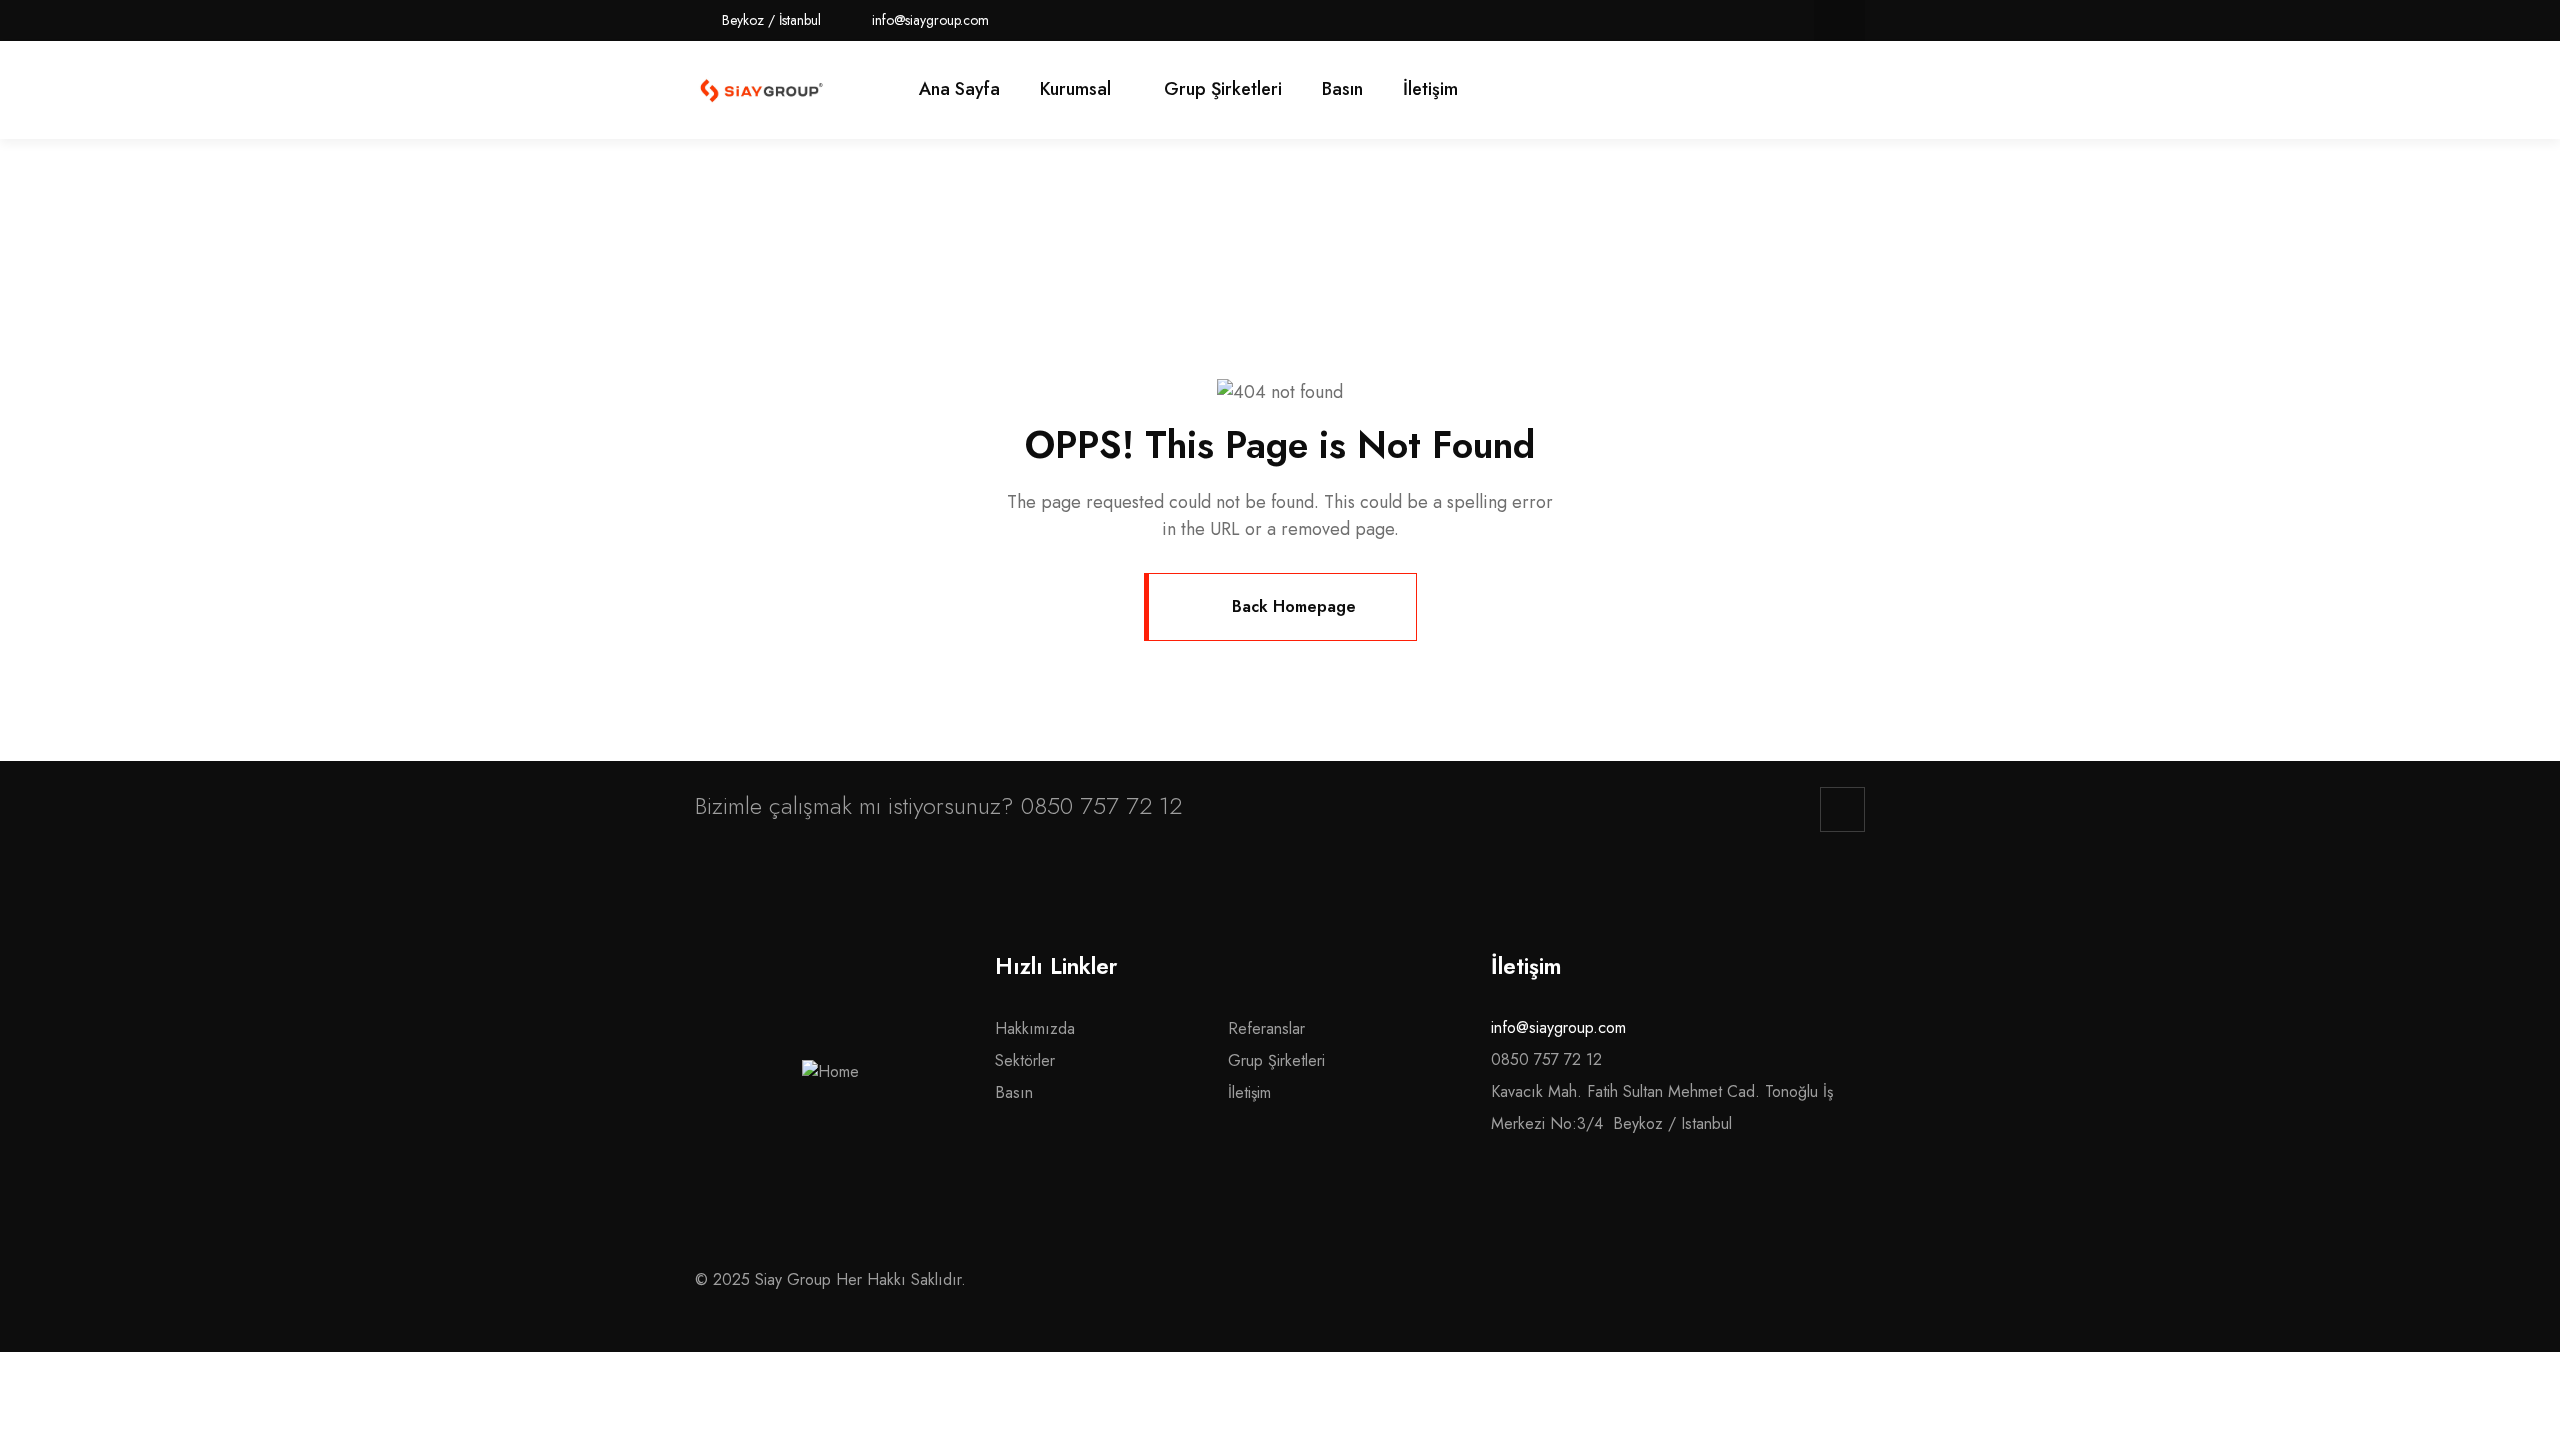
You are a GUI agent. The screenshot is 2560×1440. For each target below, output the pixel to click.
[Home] (761, 90)
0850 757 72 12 (1101, 805)
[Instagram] (1839, 20)
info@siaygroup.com (1558, 1027)
